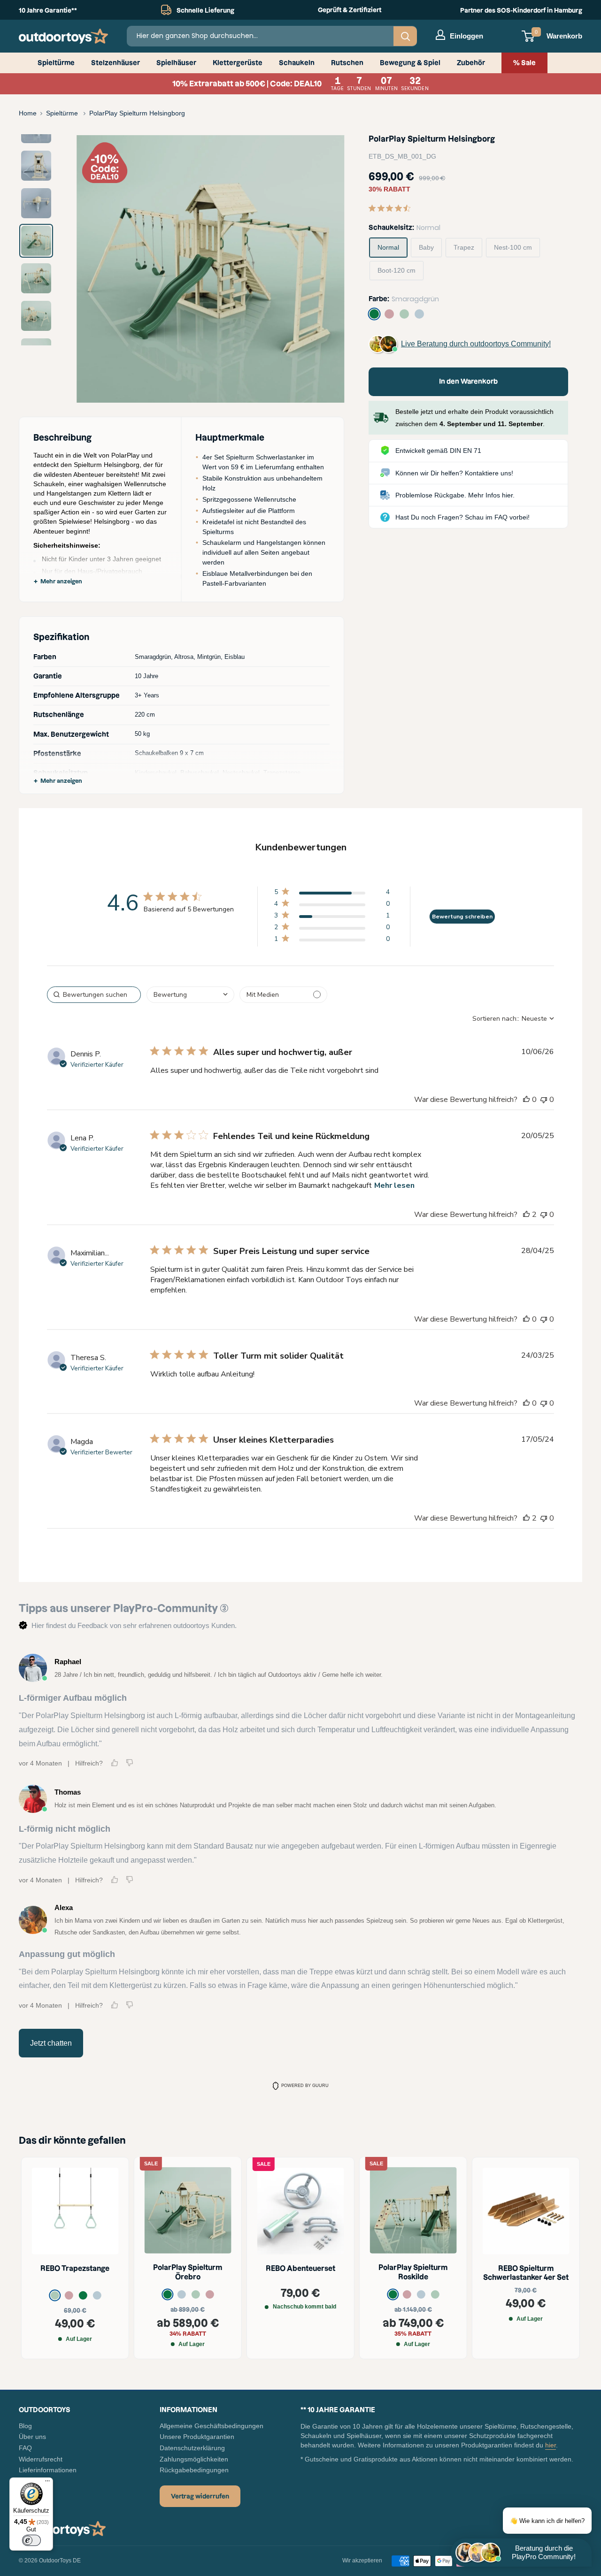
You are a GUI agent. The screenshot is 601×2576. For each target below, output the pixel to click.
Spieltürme (56, 63)
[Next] (322, 269)
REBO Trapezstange (75, 2268)
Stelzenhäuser (116, 63)
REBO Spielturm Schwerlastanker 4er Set (526, 2273)
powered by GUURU (305, 2086)
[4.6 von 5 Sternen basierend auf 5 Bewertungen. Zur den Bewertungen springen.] (391, 208)
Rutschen (347, 63)
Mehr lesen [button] (394, 1185)
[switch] (31, 2540)
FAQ (25, 2448)
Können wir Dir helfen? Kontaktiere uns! (454, 473)
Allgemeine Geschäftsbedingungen (212, 2426)
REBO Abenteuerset (300, 2268)
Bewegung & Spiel (410, 63)
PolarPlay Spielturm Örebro (188, 2273)
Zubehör (471, 63)
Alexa (64, 1907)
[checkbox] (283, 995)
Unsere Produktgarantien (197, 2437)
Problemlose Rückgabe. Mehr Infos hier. (455, 495)
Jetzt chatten (51, 2043)
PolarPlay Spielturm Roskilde (413, 2273)
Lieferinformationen (48, 2470)
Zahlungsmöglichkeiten (194, 2459)
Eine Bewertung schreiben (462, 917)
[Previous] (98, 269)
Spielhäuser (176, 63)
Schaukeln (297, 63)
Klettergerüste (238, 63)
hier (551, 2445)
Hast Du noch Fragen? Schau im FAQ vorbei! (462, 517)
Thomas (68, 1792)
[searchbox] (94, 995)
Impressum (35, 2481)
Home (28, 113)
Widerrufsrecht (41, 2459)
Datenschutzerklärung (192, 2448)
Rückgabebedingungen (194, 2470)
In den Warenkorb (468, 382)
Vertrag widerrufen (200, 2496)
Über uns (32, 2437)
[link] (332, 894)
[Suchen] (405, 36)
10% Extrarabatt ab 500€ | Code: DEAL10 (300, 84)
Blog (25, 2426)
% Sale (524, 63)
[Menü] (47, 2483)
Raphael (68, 1662)
